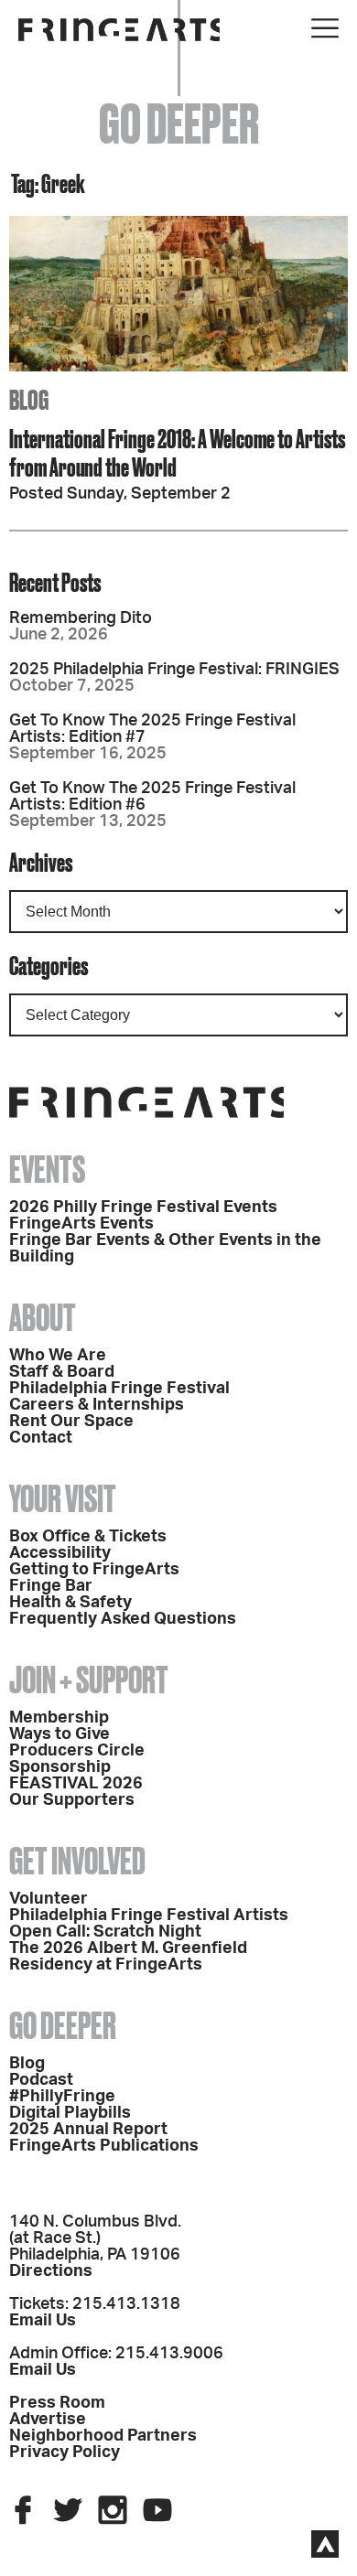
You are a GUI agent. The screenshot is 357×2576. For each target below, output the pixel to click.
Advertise (48, 2420)
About (43, 1318)
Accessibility (60, 1553)
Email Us (43, 2321)
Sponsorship (60, 1767)
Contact (41, 1438)
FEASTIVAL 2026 (76, 1784)
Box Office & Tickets (88, 1537)
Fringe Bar (51, 1586)
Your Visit (63, 1499)
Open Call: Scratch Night (105, 1932)
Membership (59, 1718)
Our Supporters (72, 1800)
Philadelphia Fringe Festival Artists (149, 1916)
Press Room (57, 2403)
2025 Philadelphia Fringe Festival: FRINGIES (174, 670)
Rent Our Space (71, 1422)
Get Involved (77, 1861)
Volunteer (49, 1899)
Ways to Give (59, 1734)
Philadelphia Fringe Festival (119, 1389)
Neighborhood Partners (103, 2436)
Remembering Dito (81, 618)
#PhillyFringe (62, 2097)
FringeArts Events (81, 1224)
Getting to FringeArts (94, 1570)
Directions (51, 2271)
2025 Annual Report (88, 2130)
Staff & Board (62, 1372)
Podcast (41, 2080)
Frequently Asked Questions (123, 1619)
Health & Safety (70, 1603)
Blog (27, 2064)
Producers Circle (77, 1751)
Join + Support (89, 1680)
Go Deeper (63, 2026)
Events (47, 1170)
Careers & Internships (97, 1405)
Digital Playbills (70, 2113)
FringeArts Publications (104, 2146)
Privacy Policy (65, 2453)
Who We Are (58, 1356)
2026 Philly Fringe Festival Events (143, 1207)
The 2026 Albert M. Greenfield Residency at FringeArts (128, 1957)
